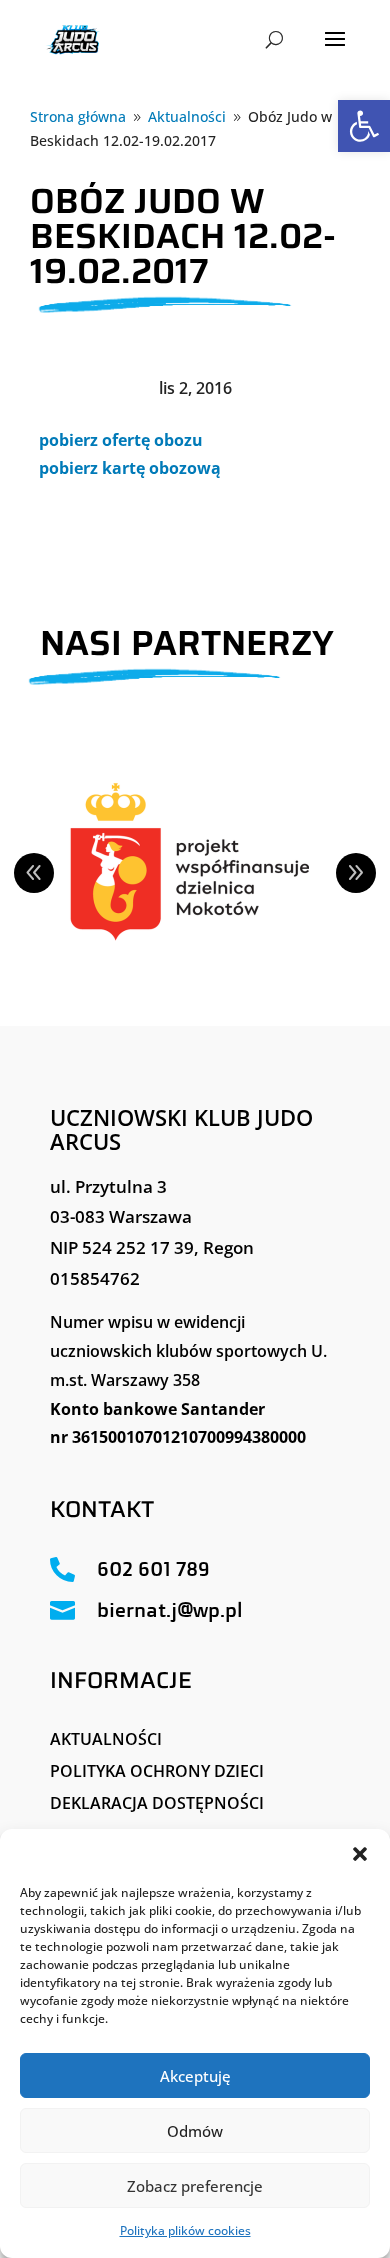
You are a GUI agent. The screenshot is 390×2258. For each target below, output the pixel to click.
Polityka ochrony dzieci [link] (157, 1771)
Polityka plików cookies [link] (185, 2230)
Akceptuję (195, 2076)
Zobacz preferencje (195, 2186)
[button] (360, 1854)
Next (356, 873)
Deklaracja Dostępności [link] (157, 1803)
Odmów (195, 2131)
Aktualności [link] (106, 1739)
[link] (364, 126)
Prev (34, 873)
